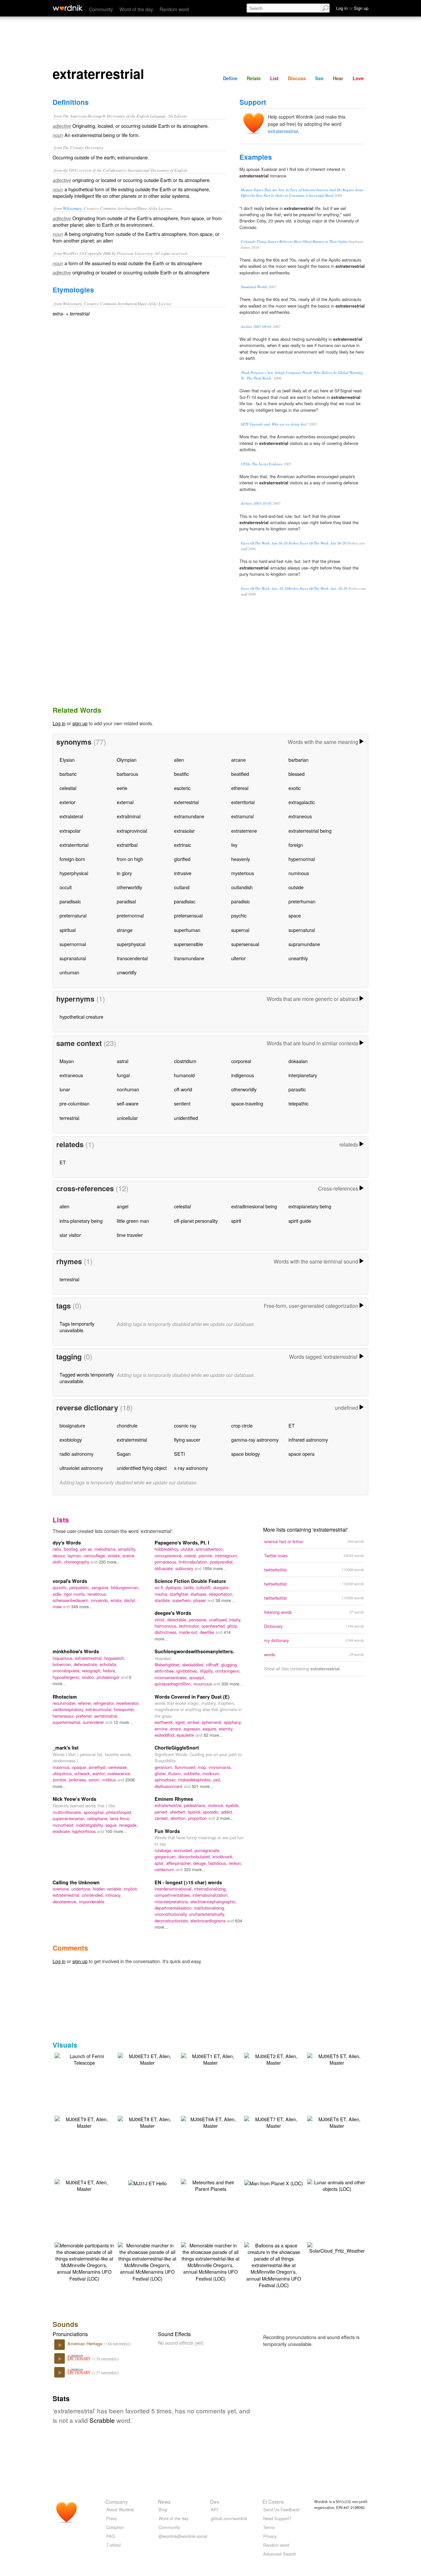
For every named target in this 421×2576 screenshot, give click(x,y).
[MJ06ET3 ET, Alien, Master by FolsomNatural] (147, 2059)
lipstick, (195, 1812)
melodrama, (106, 1549)
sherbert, (179, 1812)
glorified (182, 859)
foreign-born (72, 859)
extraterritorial (74, 845)
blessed (297, 774)
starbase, (200, 1594)
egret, (181, 1722)
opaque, (80, 1767)
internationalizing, (210, 1889)
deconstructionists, (173, 1921)
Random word (174, 9)
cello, (58, 1549)
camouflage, (96, 1555)
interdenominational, (174, 1889)
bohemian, (63, 1664)
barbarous (127, 774)
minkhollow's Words (76, 1651)
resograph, (92, 1671)
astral (123, 1061)
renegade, (128, 1825)
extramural (242, 816)
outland (182, 887)
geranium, (165, 1767)
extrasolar (184, 831)
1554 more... (215, 1568)
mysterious (243, 873)
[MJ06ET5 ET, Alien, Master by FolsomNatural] (337, 2059)
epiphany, (233, 1722)
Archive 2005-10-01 (256, 503)
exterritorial (243, 802)
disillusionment (169, 1786)
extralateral (71, 816)
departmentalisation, (174, 1908)
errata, (117, 1600)
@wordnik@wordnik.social (183, 2536)
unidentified (186, 1118)
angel (123, 1206)
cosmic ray (185, 1425)
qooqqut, (197, 1677)
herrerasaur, (64, 1716)
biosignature (72, 1425)
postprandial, (222, 1562)
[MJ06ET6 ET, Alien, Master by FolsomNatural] (337, 2122)
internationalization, (211, 1895)
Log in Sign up (352, 8)
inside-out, (189, 1632)
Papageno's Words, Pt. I (182, 1543)
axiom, (95, 1780)
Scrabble (102, 2420)
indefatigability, (91, 1825)
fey (234, 845)
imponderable (92, 1902)
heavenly (241, 859)
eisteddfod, (166, 1735)
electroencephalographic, (214, 1902)
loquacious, (64, 1658)
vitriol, (161, 1620)
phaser (200, 1600)
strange (125, 930)
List (274, 78)
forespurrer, (124, 1709)
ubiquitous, (63, 1773)
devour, (60, 1555)
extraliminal (129, 816)
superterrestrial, (68, 1722)
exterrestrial (186, 802)
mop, (203, 1767)
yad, (217, 1780)
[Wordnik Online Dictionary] (68, 8)
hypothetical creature (81, 1017)
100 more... (116, 1831)
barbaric (68, 774)
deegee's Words (173, 1613)
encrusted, (184, 1850)
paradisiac (185, 901)
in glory (124, 873)
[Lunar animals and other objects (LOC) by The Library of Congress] (337, 2185)
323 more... (195, 1869)
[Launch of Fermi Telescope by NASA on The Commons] (84, 2059)
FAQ (111, 2536)
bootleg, (72, 1549)
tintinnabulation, (194, 1562)
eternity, (226, 1729)
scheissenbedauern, (72, 1600)
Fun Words (167, 1831)
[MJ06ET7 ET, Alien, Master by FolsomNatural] (274, 2122)
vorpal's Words (70, 1581)
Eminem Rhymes (174, 1799)
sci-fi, (160, 1587)
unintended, (94, 1895)
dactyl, (130, 1600)
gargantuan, (166, 1857)
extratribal (127, 845)
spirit (236, 1221)
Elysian (67, 760)
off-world (183, 1089)
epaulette (186, 1735)
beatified (240, 774)
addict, (227, 1812)
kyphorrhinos (85, 1831)
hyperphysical (74, 873)
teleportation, (221, 1594)
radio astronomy (76, 1454)
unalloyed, (219, 1620)
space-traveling (247, 1103)
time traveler (130, 1235)
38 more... (225, 1600)
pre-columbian (74, 1103)
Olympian (127, 760)
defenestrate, (87, 1664)
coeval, (191, 1555)
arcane (238, 760)
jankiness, (79, 1780)
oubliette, (193, 1773)
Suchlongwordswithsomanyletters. (194, 1651)
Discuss (297, 78)
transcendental (132, 958)
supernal (240, 930)
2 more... (225, 1818)
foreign (296, 845)
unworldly (127, 972)
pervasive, (199, 1620)
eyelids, (233, 1805)
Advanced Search (280, 2554)
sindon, (89, 1677)
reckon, (235, 1863)
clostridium (185, 1061)
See (319, 78)
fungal (123, 1075)
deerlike (208, 1632)
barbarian (298, 760)
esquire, (211, 1729)
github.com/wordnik (229, 2518)
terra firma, (120, 1818)
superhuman (187, 930)
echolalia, (109, 1664)
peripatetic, (80, 1587)
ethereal (240, 788)
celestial (68, 788)
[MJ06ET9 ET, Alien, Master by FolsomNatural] (84, 2122)
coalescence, (119, 1773)
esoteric (182, 788)
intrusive (183, 873)
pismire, (207, 1555)
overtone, (62, 1889)
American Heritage (86, 2344)
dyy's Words (67, 1543)
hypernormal (302, 859)
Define (230, 78)
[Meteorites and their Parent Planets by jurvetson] (210, 2185)
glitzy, (233, 1626)
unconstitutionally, (172, 1914)
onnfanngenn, (228, 1671)
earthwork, (165, 1722)
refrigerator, (105, 1703)
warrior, (100, 1773)
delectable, (178, 1620)
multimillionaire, (68, 1812)
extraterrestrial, (90, 1658)
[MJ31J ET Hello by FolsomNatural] (148, 2182)
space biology (246, 1454)
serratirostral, (106, 1716)
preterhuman (302, 901)
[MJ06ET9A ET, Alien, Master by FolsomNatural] (210, 2122)
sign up (80, 723)
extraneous (300, 816)
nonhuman (128, 1089)
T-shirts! (114, 2545)
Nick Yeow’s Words (74, 1799)
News (164, 2501)
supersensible (188, 944)
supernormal (73, 944)
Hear (338, 78)
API (214, 2509)
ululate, (188, 1549)
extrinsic (183, 845)
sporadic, (212, 1812)
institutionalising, (210, 1908)
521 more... (203, 1786)
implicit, (131, 1889)
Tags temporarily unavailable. (77, 1327)
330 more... (232, 1684)
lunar (65, 1089)
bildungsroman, (125, 1587)
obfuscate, (165, 1568)
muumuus (203, 1684)
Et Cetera (273, 2501)
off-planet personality (196, 1221)
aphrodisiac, (166, 1780)
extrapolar (70, 831)
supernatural (302, 930)
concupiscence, (169, 1555)
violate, (115, 1555)
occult (66, 887)
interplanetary (303, 1075)
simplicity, (127, 1549)
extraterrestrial (283, 131)
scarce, (129, 1555)
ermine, (162, 1729)
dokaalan (298, 1061)
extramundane (189, 816)
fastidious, (218, 1863)
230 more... (110, 1562)
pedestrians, (196, 1805)
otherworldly (129, 887)
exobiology (71, 1439)
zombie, (61, 1780)
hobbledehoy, (168, 1549)
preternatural (73, 915)
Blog (163, 2509)
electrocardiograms (209, 1921)
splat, (160, 1863)
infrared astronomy (308, 1439)
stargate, (221, 1587)
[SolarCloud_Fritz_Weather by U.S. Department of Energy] (337, 2247)
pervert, (162, 1812)
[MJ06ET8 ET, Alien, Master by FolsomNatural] (147, 2122)
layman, (75, 1555)
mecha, (162, 1594)
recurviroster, (65, 1703)
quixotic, (61, 1587)
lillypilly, (207, 1671)
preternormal (130, 915)
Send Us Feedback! (282, 2509)
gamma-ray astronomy (255, 1439)
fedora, (110, 1671)
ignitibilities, (188, 1671)
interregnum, (227, 1555)
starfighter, (180, 1594)
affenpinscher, (180, 1863)
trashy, (235, 1620)
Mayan (67, 1061)
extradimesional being (254, 1206)
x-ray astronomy (191, 1468)
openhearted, (214, 1626)
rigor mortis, (76, 1594)
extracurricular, (100, 1709)
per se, (87, 1549)
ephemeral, (213, 1722)
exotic (295, 788)
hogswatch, (115, 1658)
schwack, (83, 1773)
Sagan (124, 1454)
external (125, 802)
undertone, (82, 1889)
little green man (133, 1221)
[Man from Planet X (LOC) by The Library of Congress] (274, 2182)
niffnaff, (213, 1665)
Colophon (115, 2527)
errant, (177, 1729)
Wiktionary (72, 208)
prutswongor (109, 1677)
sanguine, (101, 1587)
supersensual (245, 944)
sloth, (58, 1562)
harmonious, (167, 1626)
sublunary (185, 1568)
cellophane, (99, 1818)
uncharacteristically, (207, 1914)
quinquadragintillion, (174, 1684)
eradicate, (62, 1831)
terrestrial (69, 1118)
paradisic (241, 901)
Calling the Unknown (76, 1882)
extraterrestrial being (310, 831)
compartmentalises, (173, 1895)
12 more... (123, 1722)
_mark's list (66, 1748)
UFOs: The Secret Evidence (262, 464)
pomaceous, (167, 1562)
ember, (195, 1722)
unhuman (69, 972)
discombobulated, (195, 1857)
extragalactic (302, 802)
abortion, (179, 1818)
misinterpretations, (173, 1902)
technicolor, (190, 1626)
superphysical (131, 944)
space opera (301, 1454)
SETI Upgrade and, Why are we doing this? (274, 424)
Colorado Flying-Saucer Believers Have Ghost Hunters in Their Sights (294, 241)
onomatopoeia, (67, 1671)
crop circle (242, 1425)
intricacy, (113, 1895)
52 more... (213, 1735)
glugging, (230, 1665)
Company (117, 2501)
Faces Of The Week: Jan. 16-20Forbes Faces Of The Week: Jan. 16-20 (294, 588)
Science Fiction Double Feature (190, 1581)
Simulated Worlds (254, 287)
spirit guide (300, 1221)
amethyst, (98, 1767)
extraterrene (244, 831)
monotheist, (64, 1825)
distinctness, (167, 1632)
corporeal (241, 1061)
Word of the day (136, 9)
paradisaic (70, 901)
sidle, (58, 1594)
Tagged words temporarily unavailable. (87, 1378)
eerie (122, 788)
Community (101, 9)
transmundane (189, 958)
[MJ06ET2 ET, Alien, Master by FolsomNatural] (274, 2059)
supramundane (304, 944)
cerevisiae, (118, 1767)
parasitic (297, 1089)
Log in (59, 723)
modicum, (211, 1773)
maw (58, 1606)
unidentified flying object (142, 1468)
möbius (110, 1780)
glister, (161, 1773)
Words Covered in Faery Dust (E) (192, 1697)
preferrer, (85, 1716)
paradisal (126, 901)
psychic (239, 915)
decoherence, (66, 1902)
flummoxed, (186, 1767)
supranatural (73, 958)
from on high (130, 859)
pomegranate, (207, 1850)
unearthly (298, 958)
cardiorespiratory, (69, 1709)
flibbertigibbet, (168, 1665)
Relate (254, 78)
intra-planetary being (81, 1221)
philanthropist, (119, 1812)
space (295, 915)
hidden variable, (108, 1889)
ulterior (238, 958)
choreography (77, 1562)
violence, (217, 1805)
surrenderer (94, 1722)
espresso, (193, 1729)
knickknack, (223, 1857)
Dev (215, 2501)
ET (63, 1162)
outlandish (242, 887)
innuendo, (101, 1600)
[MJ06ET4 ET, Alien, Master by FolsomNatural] (84, 2185)
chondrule (127, 1425)
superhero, (183, 1600)
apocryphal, (95, 1812)
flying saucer (187, 1439)
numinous (299, 873)
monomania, (220, 1767)
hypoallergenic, (67, 1677)
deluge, (201, 1863)
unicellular (127, 1118)
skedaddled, (194, 1665)
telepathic (298, 1103)
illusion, (176, 1773)
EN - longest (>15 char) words (188, 1882)
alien (179, 760)
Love (358, 78)
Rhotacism (65, 1697)
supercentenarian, (70, 1818)
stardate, (163, 1600)
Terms (269, 2527)
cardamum (165, 1869)
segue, (112, 1825)
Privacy (270, 2536)
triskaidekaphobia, (196, 1780)
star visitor (70, 1235)
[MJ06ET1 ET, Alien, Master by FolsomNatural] (210, 2059)
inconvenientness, (172, 1677)
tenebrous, (97, 1594)
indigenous (243, 1075)
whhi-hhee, (165, 1671)
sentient (182, 1103)
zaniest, (162, 1818)
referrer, (86, 1703)
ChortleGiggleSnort (177, 1748)
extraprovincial (132, 831)
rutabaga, (164, 1850)
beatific (181, 774)
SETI (179, 1454)
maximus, (62, 1767)
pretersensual (188, 915)
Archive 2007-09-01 (256, 326)
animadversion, (210, 1549)
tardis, (190, 1587)
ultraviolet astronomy (81, 1468)
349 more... (82, 1606)
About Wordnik (120, 2509)
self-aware (128, 1103)
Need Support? (277, 2518)
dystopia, (174, 1587)
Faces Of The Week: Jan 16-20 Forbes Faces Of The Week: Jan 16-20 (294, 543)
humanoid (184, 1075)
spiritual (68, 930)
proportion (198, 1818)
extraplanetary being (310, 1206)
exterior (67, 802)
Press (111, 2518)
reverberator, (128, 1703)
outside (296, 887)
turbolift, (205, 1587)
